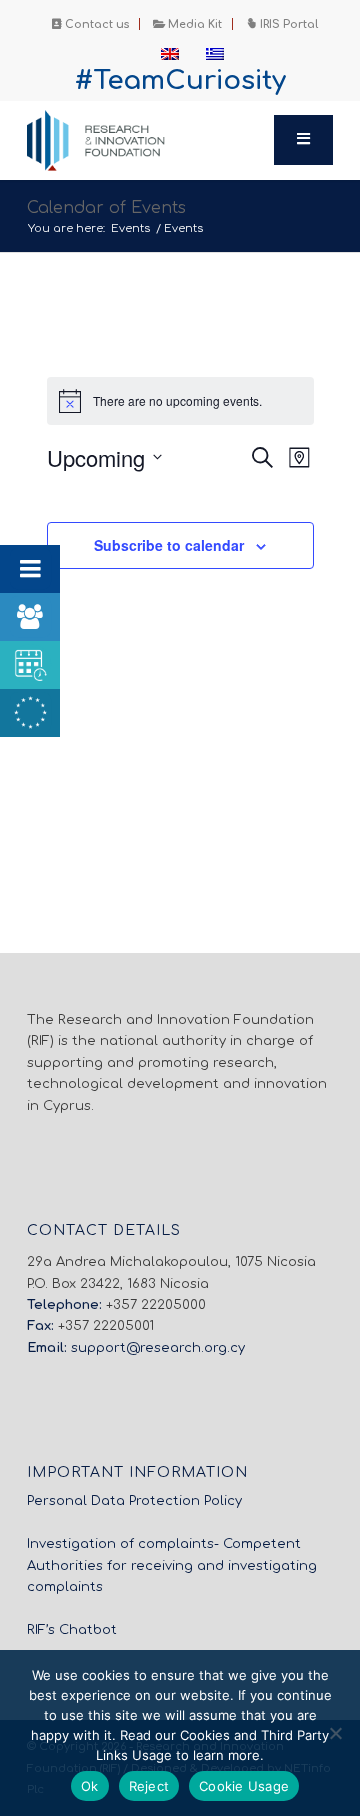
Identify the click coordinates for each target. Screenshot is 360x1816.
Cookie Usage (244, 1786)
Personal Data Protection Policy (134, 1501)
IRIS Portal (287, 24)
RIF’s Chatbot (72, 1630)
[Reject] (335, 1733)
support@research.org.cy (158, 1348)
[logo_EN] (149, 140)
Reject (149, 1786)
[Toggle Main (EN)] (304, 140)
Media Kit (193, 24)
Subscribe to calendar (169, 545)
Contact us (95, 24)
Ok (90, 1786)
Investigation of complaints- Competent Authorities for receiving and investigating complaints (172, 1565)
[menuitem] (91, 24)
